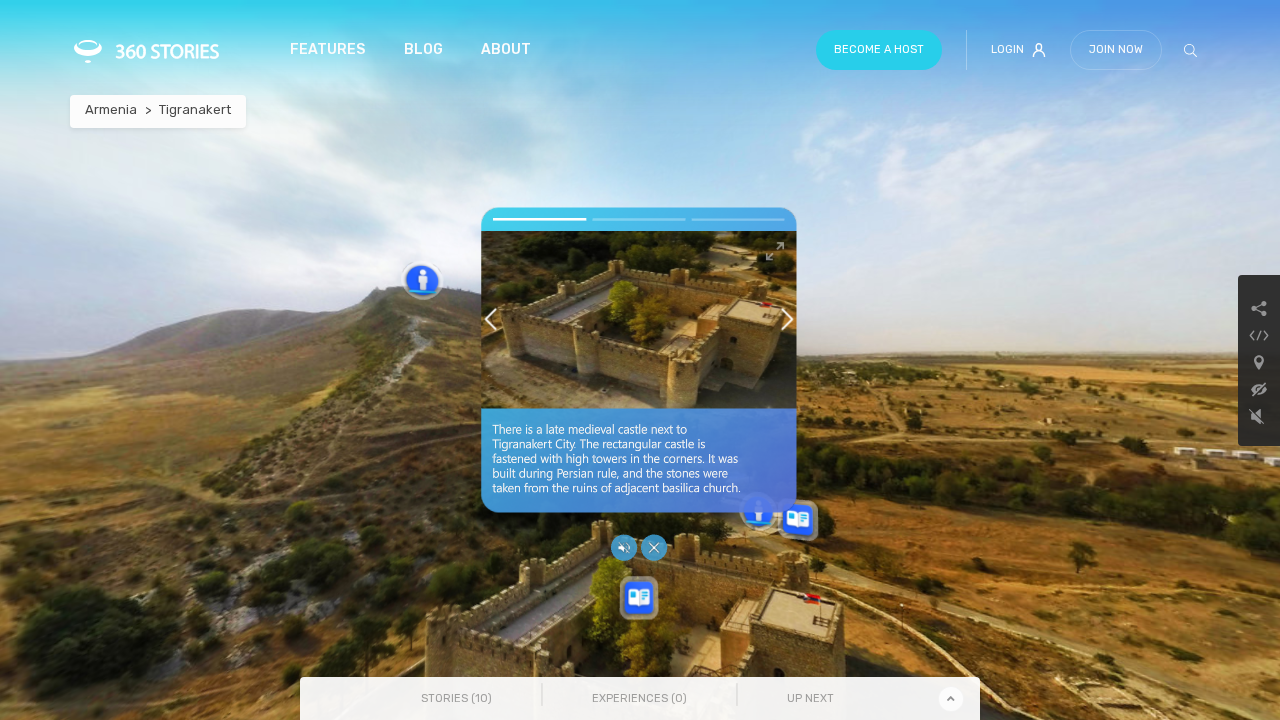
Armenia (111, 109)
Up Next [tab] (810, 698)
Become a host (879, 49)
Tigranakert (195, 109)
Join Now (1116, 49)
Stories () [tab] (456, 698)
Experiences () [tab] (639, 698)
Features (327, 49)
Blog (423, 49)
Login (1007, 49)
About (506, 49)
